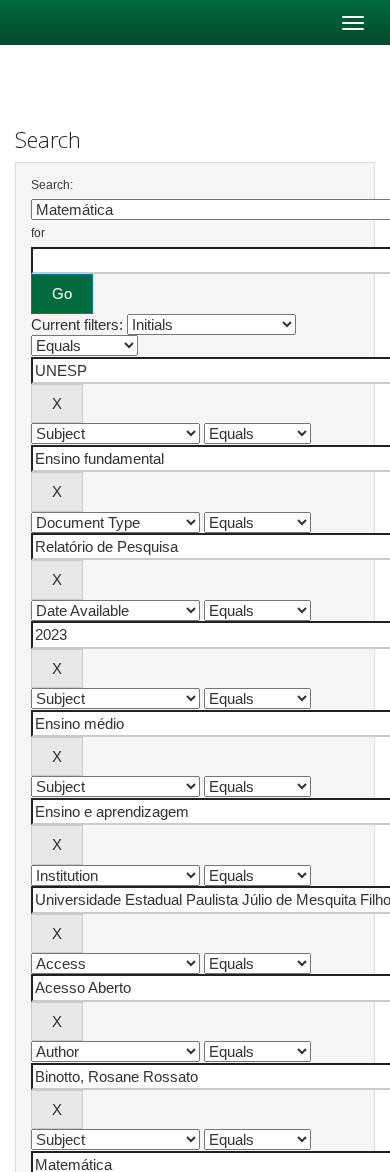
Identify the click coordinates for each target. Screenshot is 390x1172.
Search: (52, 185)
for (38, 233)
